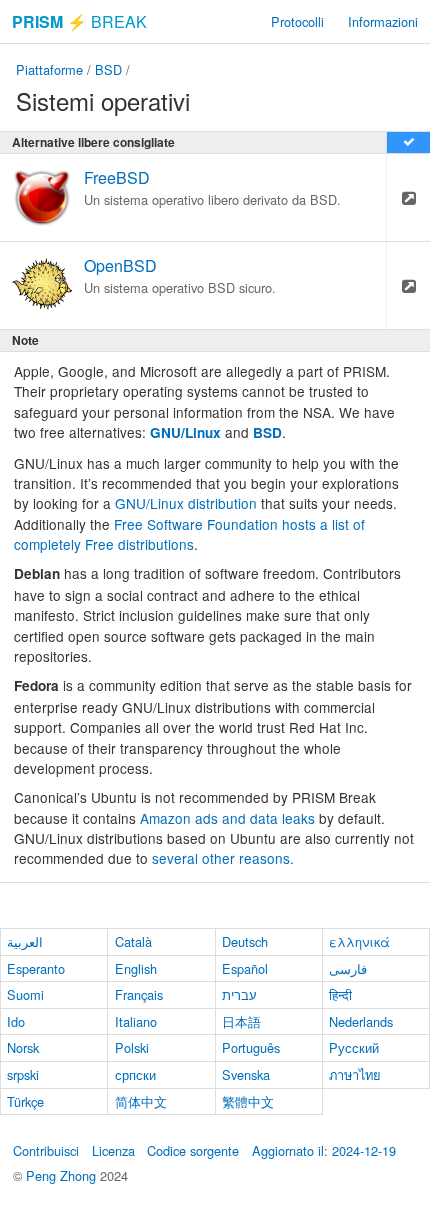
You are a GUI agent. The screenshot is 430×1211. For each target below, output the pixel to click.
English (136, 968)
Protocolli (297, 21)
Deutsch (245, 941)
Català (133, 941)
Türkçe (25, 1101)
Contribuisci (46, 1150)
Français (139, 994)
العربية (25, 941)
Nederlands (361, 1021)
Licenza (113, 1150)
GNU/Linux (185, 432)
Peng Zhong (63, 1175)
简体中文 (141, 1101)
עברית (239, 994)
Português (251, 1047)
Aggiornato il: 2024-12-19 (324, 1150)
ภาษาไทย (355, 1074)
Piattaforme (49, 69)
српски (135, 1074)
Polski (132, 1047)
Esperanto (36, 968)
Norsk (23, 1047)
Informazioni (383, 21)
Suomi (25, 994)
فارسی (348, 968)
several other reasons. (223, 858)
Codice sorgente (193, 1150)
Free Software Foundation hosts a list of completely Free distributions (189, 534)
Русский (354, 1047)
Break (79, 21)
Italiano (136, 1021)
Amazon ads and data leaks (227, 818)
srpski (23, 1074)
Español (245, 968)
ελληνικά (359, 941)
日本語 (241, 1021)
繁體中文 (248, 1101)
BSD (108, 69)
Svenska (246, 1074)
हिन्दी (340, 994)
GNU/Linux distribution (186, 503)
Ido (16, 1021)
